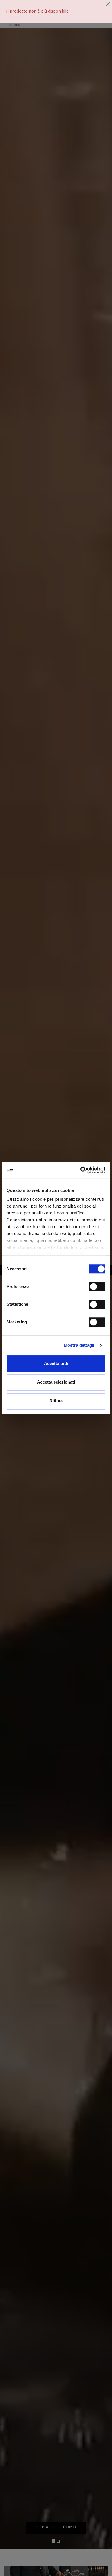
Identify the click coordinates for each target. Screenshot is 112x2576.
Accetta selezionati (56, 1382)
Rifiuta (56, 1401)
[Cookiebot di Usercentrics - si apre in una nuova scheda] (81, 1170)
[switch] (97, 1287)
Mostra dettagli (79, 1345)
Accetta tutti (56, 1363)
